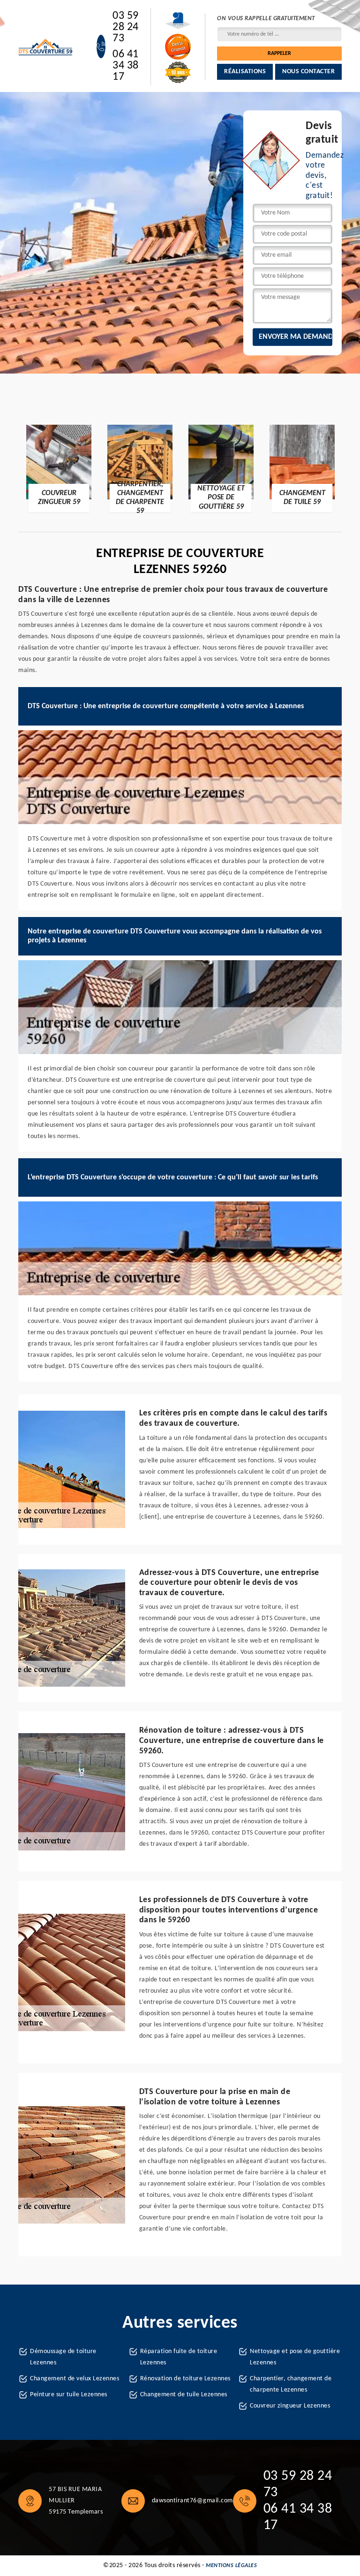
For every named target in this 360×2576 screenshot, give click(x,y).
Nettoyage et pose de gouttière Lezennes (295, 2357)
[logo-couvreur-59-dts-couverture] (46, 47)
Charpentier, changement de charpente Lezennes (291, 2384)
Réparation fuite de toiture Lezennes (179, 2357)
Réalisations (245, 72)
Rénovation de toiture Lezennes (185, 2379)
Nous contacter (308, 72)
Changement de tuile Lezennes (184, 2395)
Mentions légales (231, 2566)
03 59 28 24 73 (126, 27)
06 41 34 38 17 (126, 66)
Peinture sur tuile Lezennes (69, 2395)
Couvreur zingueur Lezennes (290, 2406)
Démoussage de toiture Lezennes (63, 2357)
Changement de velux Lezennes (75, 2379)
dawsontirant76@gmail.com (192, 2501)
